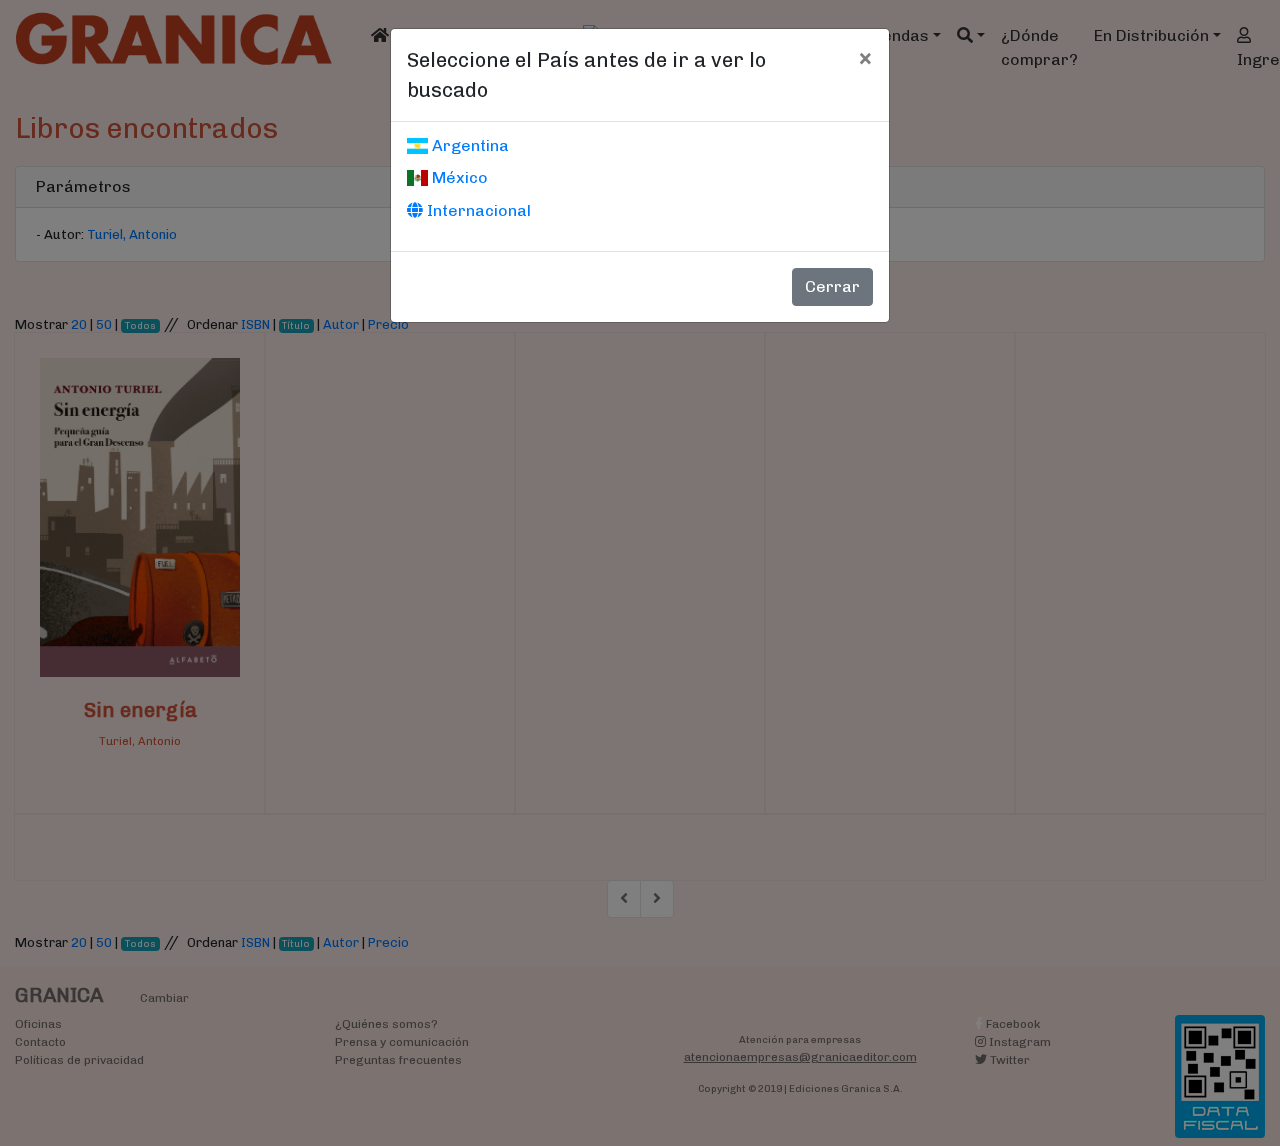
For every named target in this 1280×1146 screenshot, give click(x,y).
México (458, 177)
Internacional (477, 210)
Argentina (468, 145)
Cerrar (832, 286)
